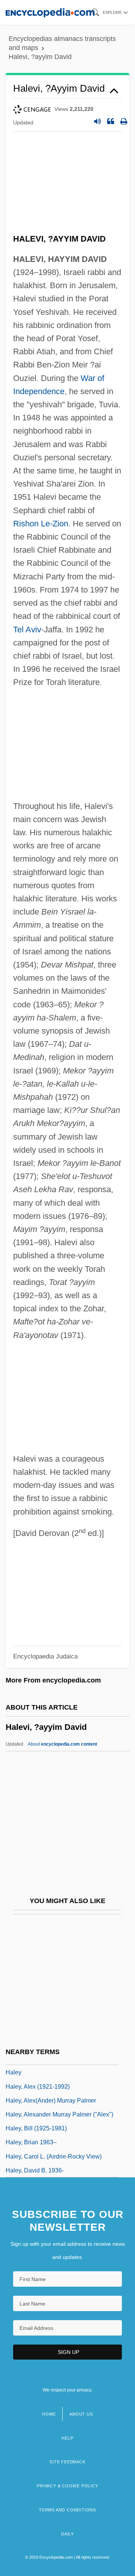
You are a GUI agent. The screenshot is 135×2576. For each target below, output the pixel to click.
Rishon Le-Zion (41, 524)
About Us (81, 2414)
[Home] (50, 12)
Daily (67, 2534)
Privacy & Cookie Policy (67, 2486)
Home (49, 2414)
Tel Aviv (27, 630)
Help (67, 2438)
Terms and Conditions (67, 2510)
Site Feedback (67, 2462)
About (62, 1744)
